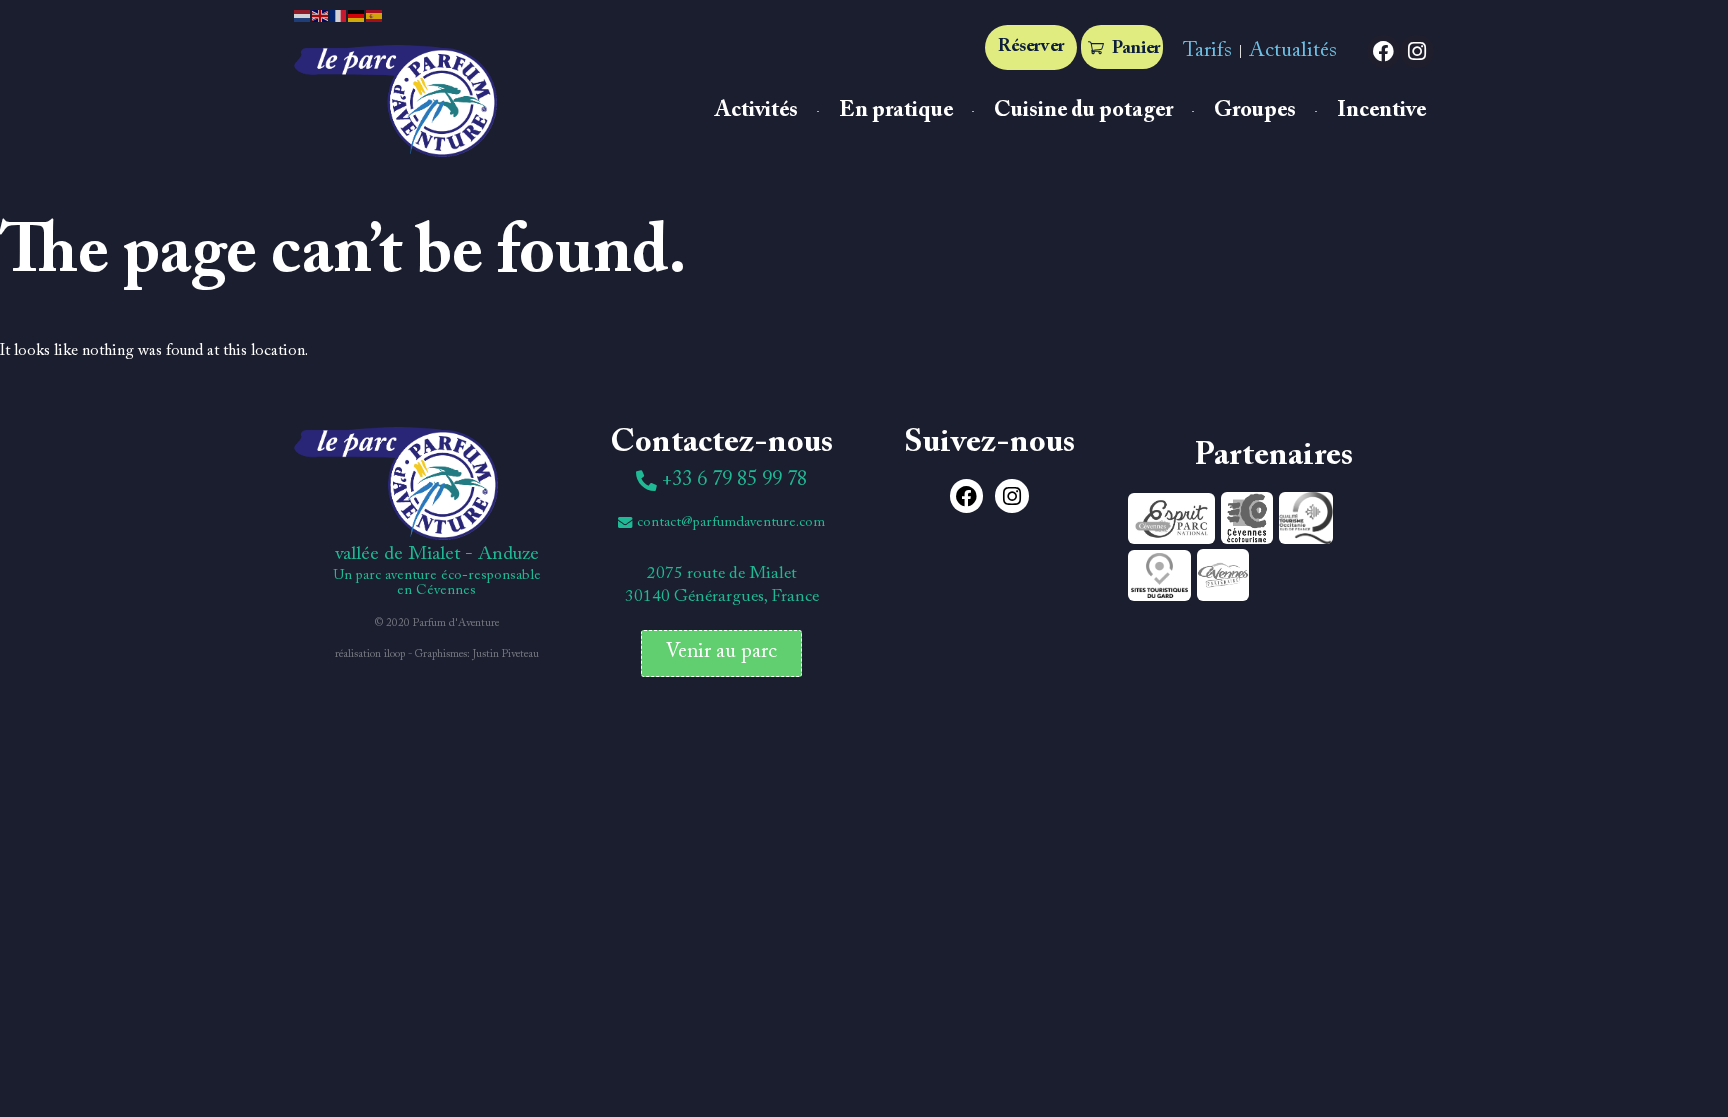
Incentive (1381, 111)
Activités (756, 111)
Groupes (1255, 111)
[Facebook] (1384, 52)
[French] (339, 15)
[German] (357, 15)
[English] (321, 15)
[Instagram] (1417, 52)
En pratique (896, 111)
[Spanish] (375, 15)
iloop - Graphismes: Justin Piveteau (461, 654)
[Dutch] (303, 15)
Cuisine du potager (1083, 111)
